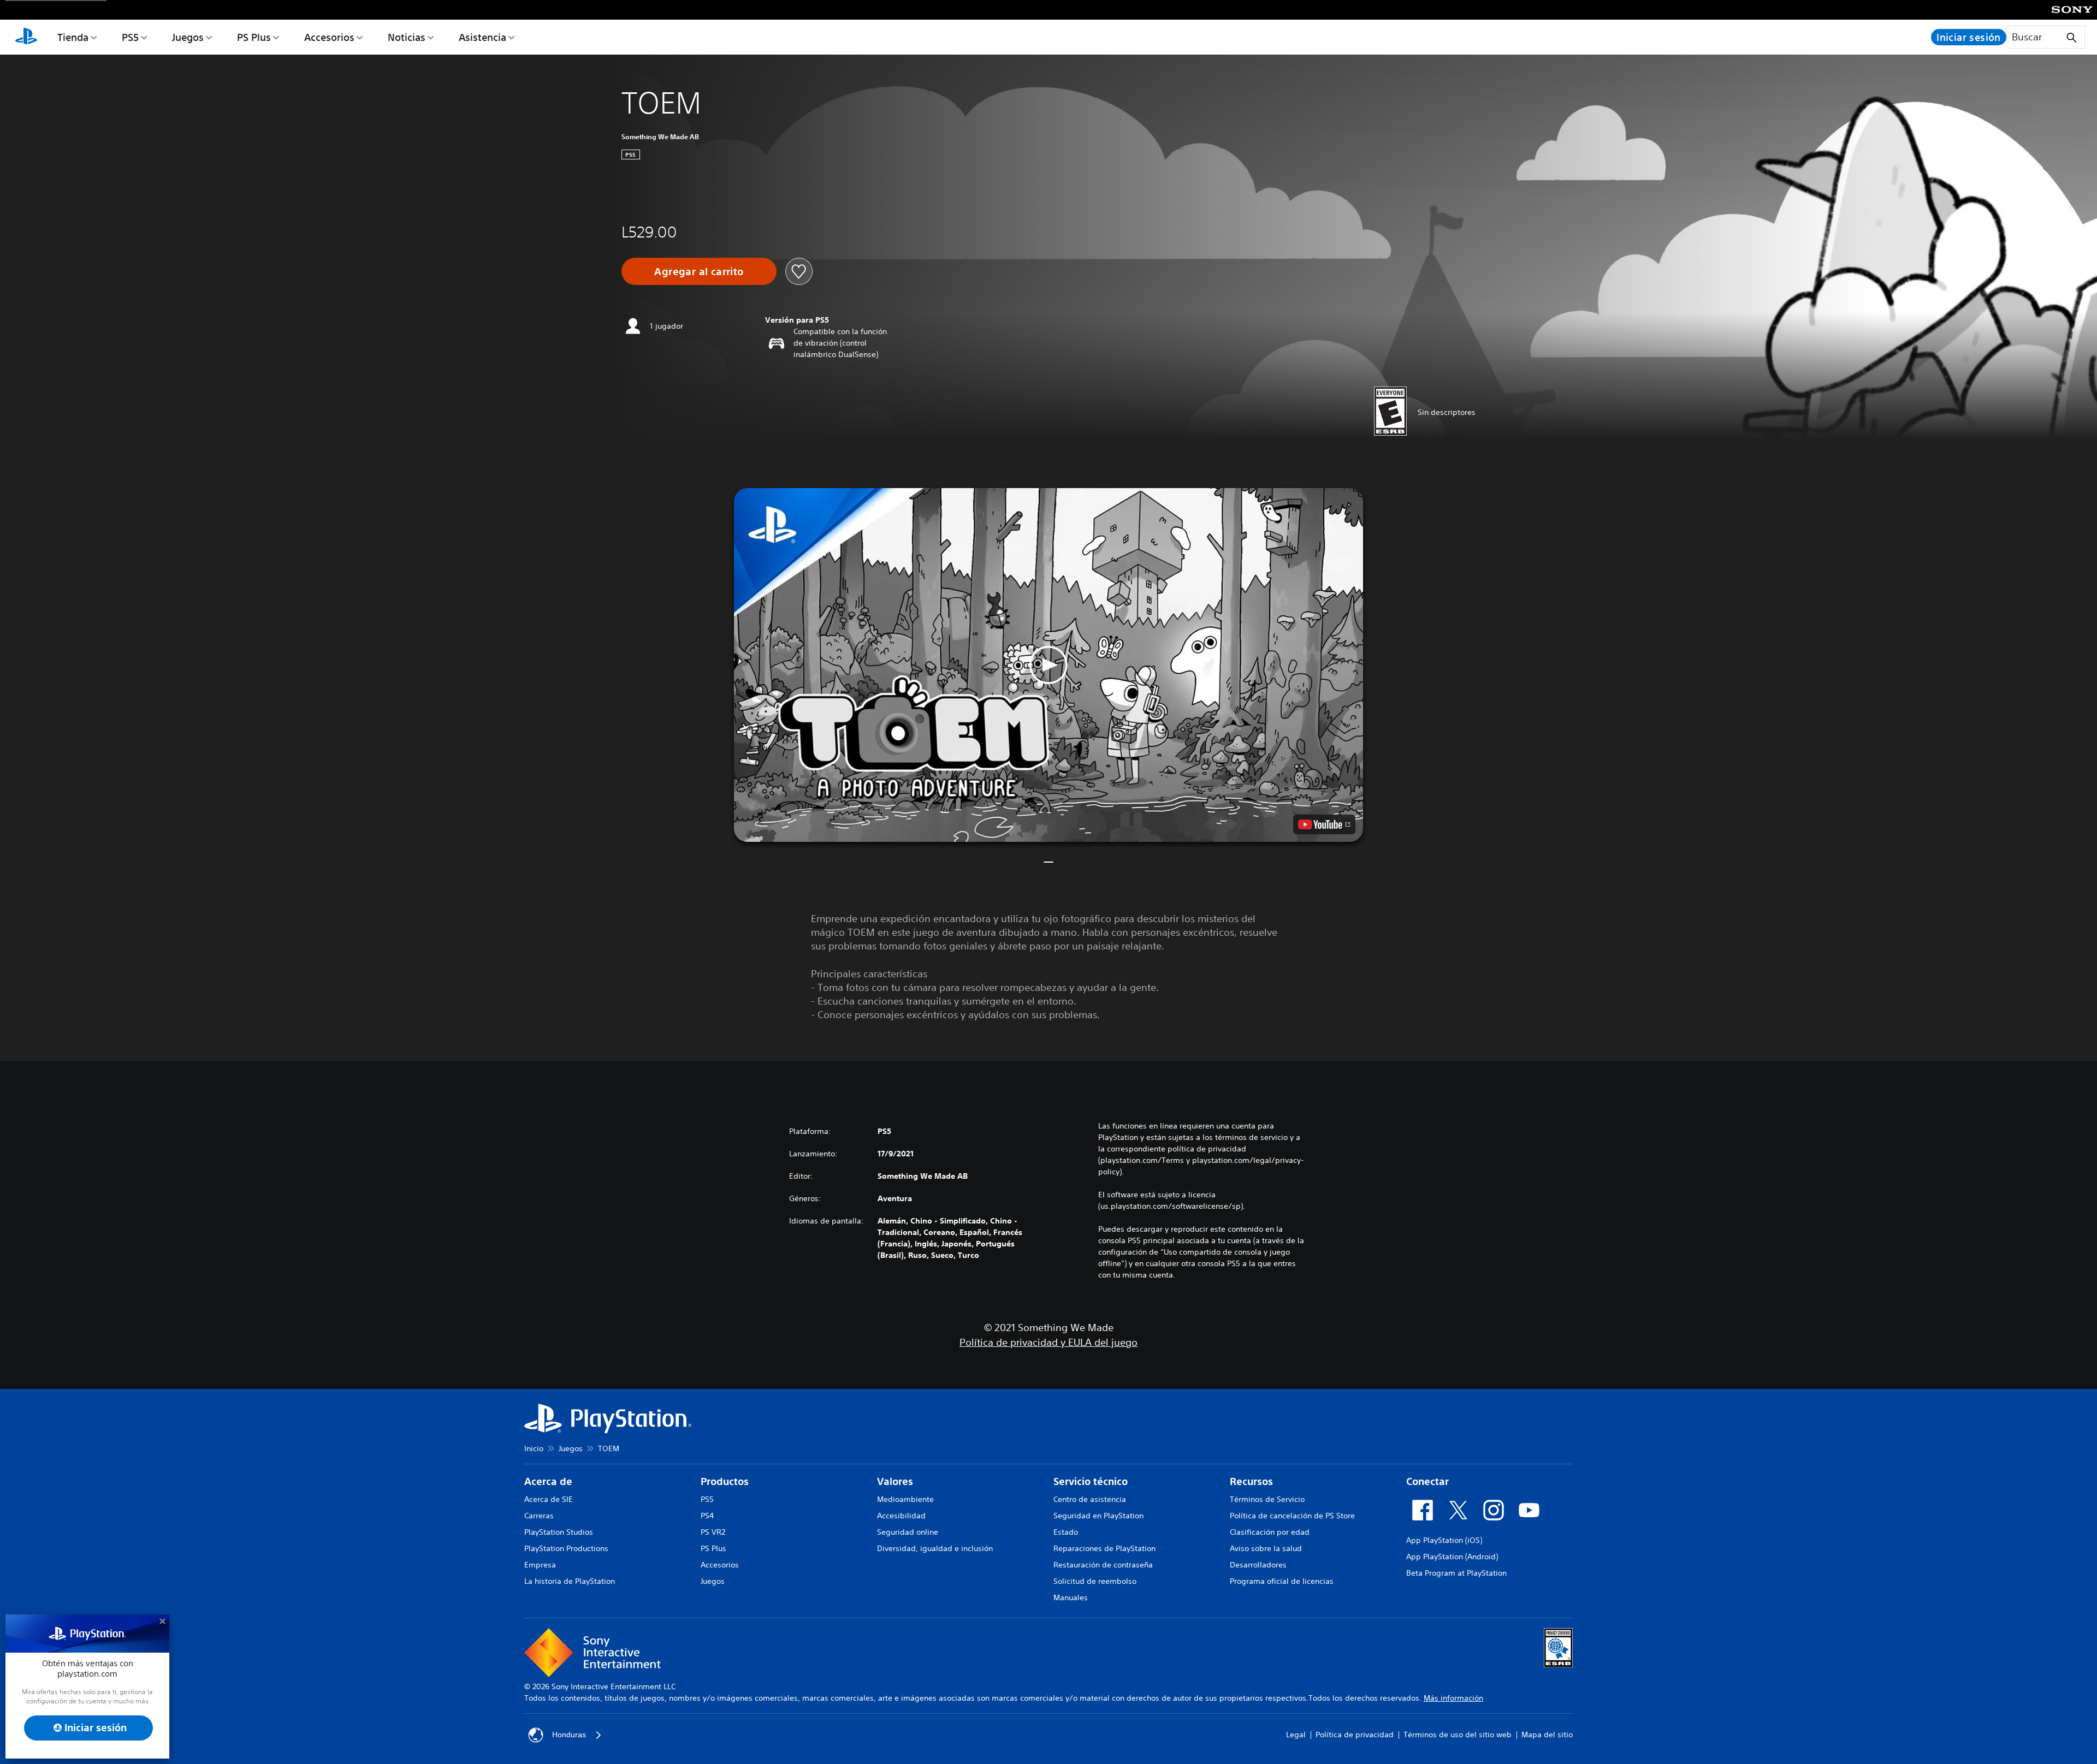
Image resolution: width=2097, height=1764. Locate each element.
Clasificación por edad (1270, 1532)
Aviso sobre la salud (1266, 1548)
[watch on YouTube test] (1324, 824)
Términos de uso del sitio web (1458, 1735)
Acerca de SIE (549, 1499)
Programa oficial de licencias (1282, 1581)
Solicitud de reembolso (1095, 1581)
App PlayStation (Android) (1452, 1557)
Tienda (73, 37)
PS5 (130, 37)
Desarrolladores (1258, 1565)
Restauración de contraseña (1103, 1565)
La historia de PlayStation (570, 1581)
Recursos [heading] (1251, 1481)
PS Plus (254, 37)
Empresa (540, 1565)
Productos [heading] (725, 1481)
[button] (1048, 665)
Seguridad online (908, 1532)
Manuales (1071, 1597)
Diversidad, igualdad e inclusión (935, 1548)
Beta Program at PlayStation (1456, 1573)
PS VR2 (713, 1532)
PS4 (707, 1516)
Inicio (534, 1448)
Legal (1296, 1735)
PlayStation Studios (559, 1532)
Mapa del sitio (1547, 1735)
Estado (1066, 1532)
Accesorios (329, 37)
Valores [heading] (895, 1481)
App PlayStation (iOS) (1444, 1540)
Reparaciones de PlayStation (1104, 1548)
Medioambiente (905, 1499)
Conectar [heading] (1427, 1481)
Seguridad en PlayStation (1098, 1516)
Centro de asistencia (1090, 1499)
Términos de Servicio (1267, 1499)
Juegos (188, 37)
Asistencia (482, 37)
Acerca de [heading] (548, 1481)
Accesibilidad (901, 1516)
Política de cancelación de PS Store (1292, 1516)
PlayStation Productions (566, 1548)
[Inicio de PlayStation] (26, 37)
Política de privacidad (1355, 1735)
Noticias (407, 37)
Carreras (539, 1516)
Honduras (569, 1735)
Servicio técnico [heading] (1091, 1481)
